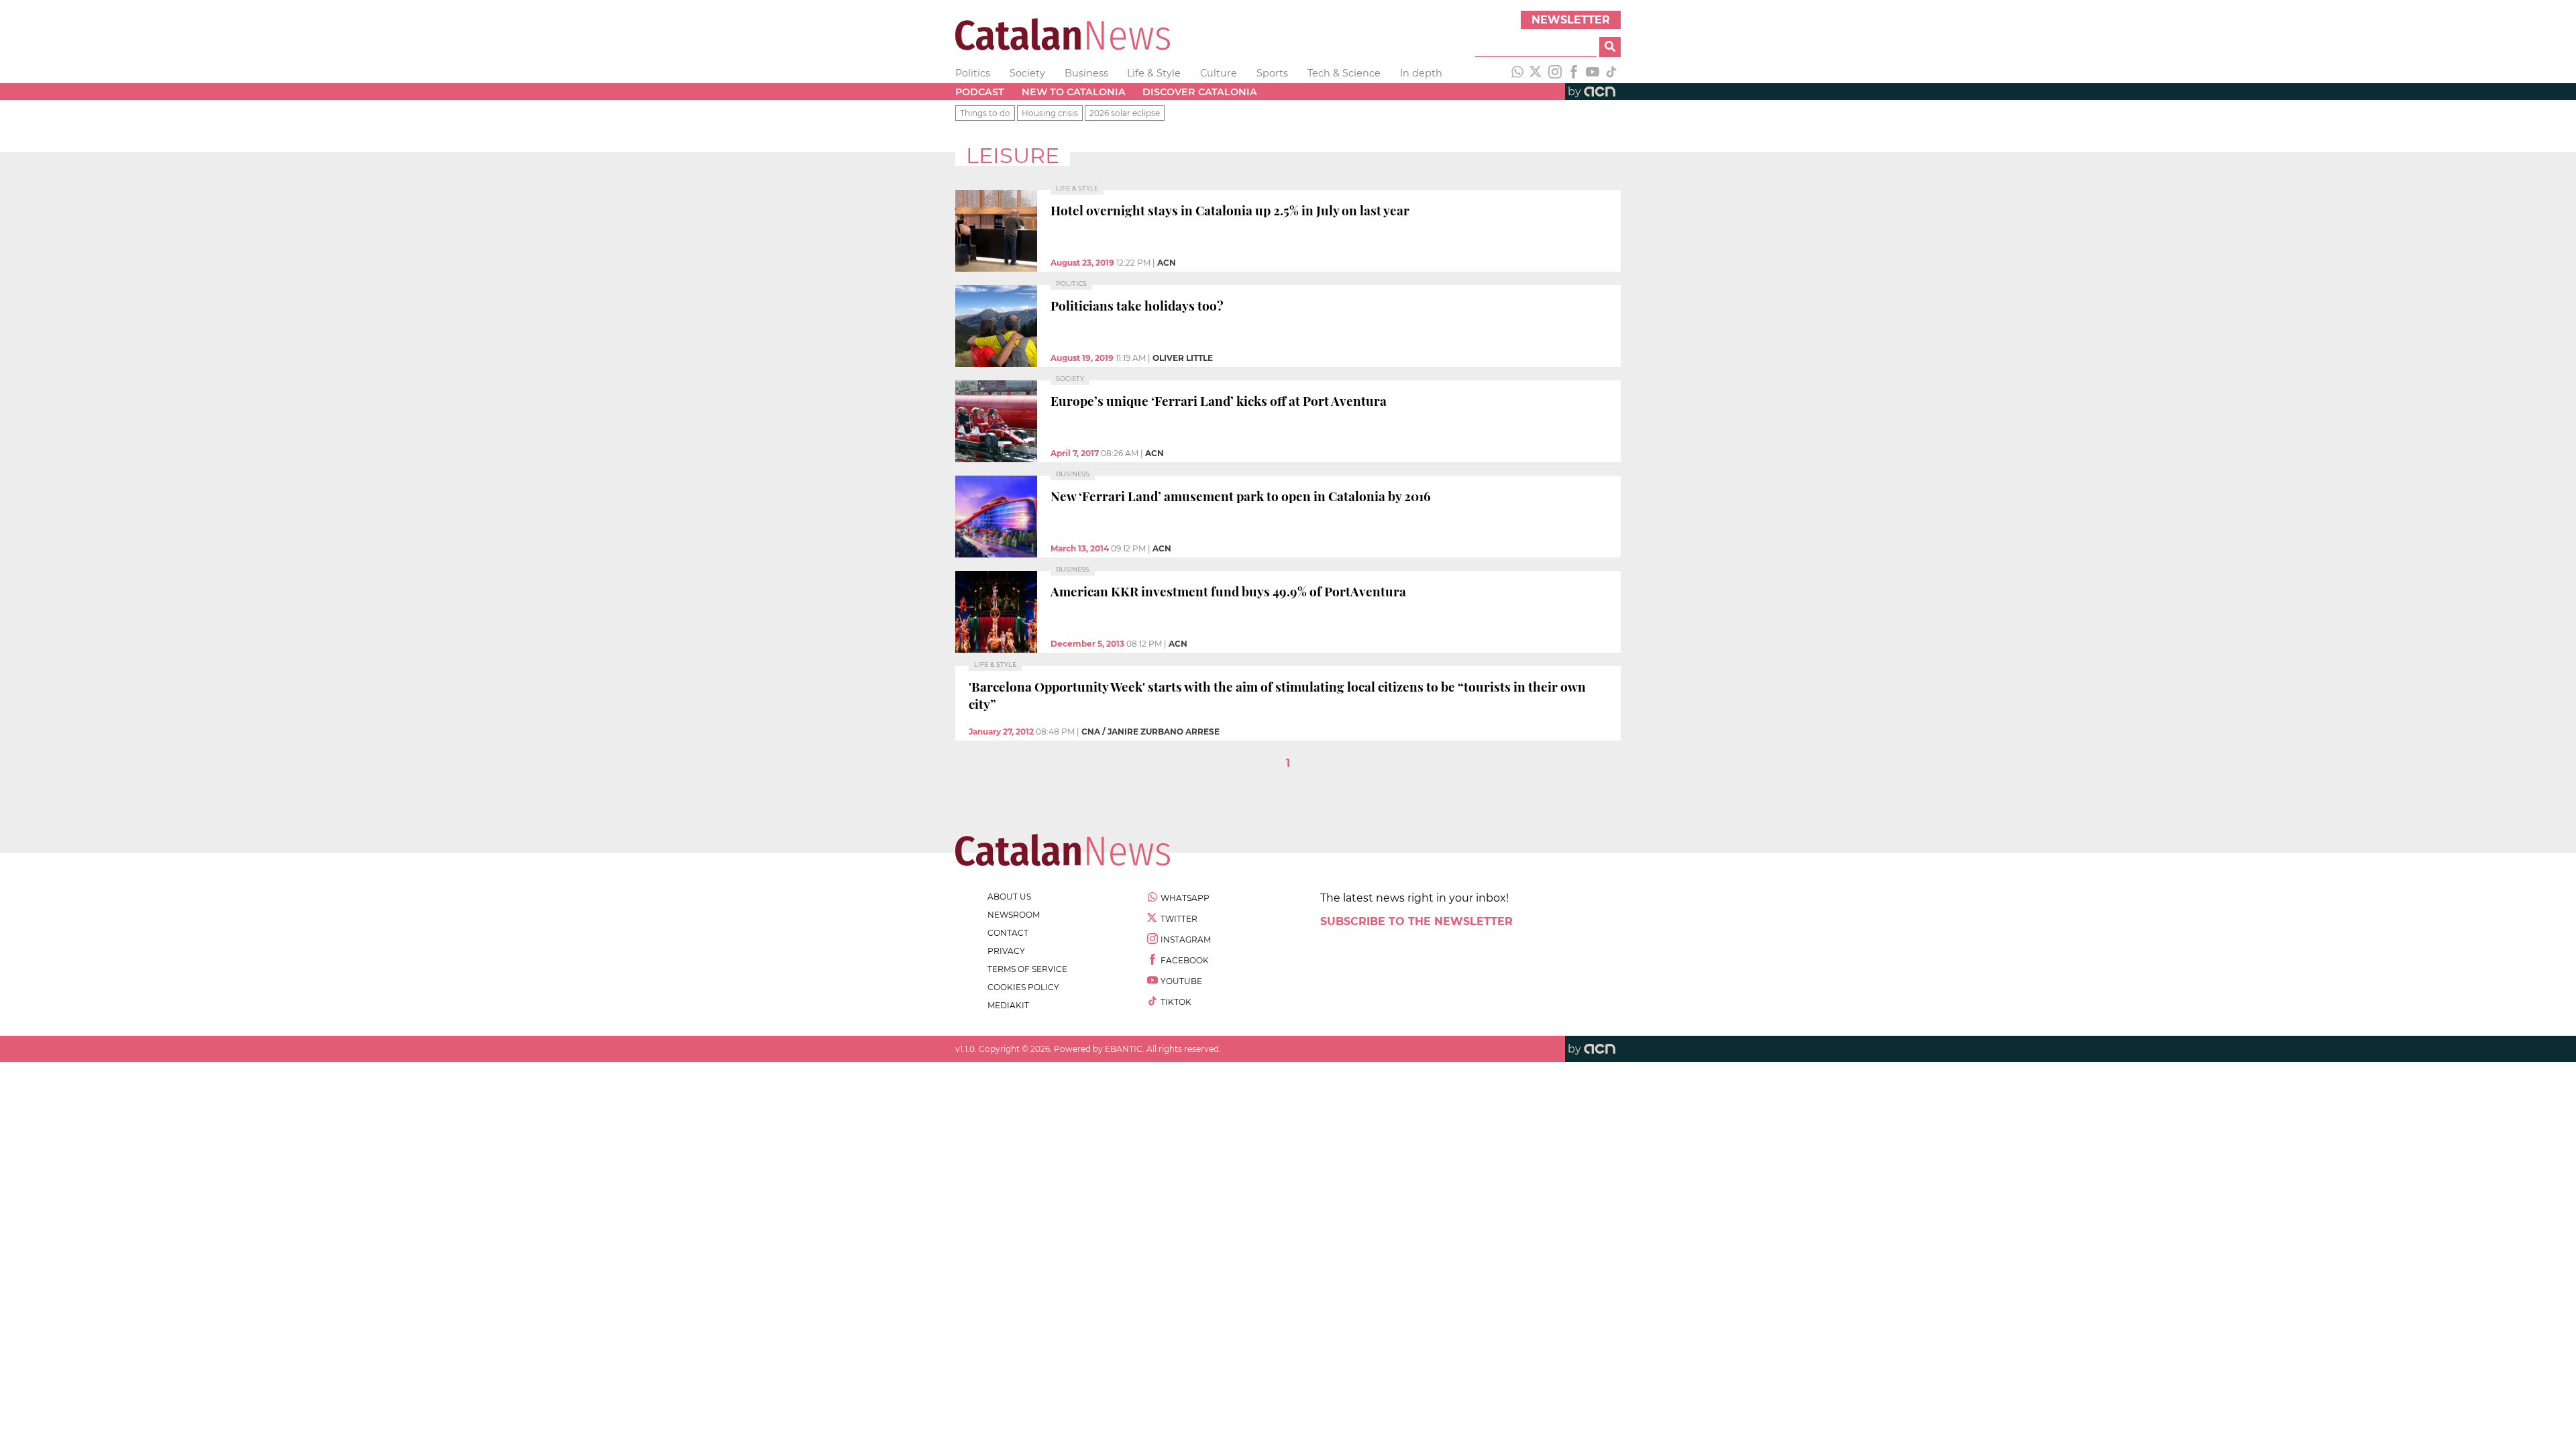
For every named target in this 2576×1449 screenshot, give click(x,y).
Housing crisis (1050, 113)
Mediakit (1008, 1005)
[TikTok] (1611, 73)
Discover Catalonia (1200, 92)
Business (1086, 73)
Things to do (985, 113)
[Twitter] (1536, 73)
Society (1027, 73)
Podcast (980, 92)
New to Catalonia (1074, 92)
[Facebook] (1574, 73)
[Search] (1610, 47)
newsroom (1014, 915)
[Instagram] (1555, 73)
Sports (1272, 73)
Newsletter (1571, 20)
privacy (1006, 951)
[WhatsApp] (1517, 73)
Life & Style (1154, 73)
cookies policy (1023, 987)
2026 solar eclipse (1125, 113)
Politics (973, 73)
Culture (1219, 73)
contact (1008, 933)
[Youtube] (1593, 73)
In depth (1421, 73)
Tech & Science (1344, 73)
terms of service (1027, 969)
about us (1009, 897)
